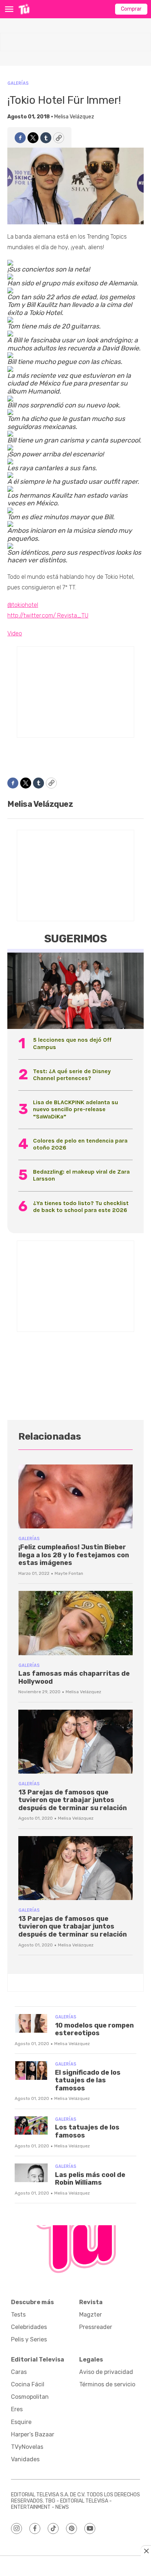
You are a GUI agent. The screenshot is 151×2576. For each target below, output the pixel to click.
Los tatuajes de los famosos (87, 2131)
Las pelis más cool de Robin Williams (90, 2179)
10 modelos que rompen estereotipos (94, 2029)
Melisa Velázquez (74, 117)
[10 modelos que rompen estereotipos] (31, 2023)
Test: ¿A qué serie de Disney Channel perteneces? (72, 1075)
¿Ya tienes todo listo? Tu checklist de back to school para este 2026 (81, 1207)
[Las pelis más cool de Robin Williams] (31, 2173)
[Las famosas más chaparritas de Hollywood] (75, 1623)
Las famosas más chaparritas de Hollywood (74, 1678)
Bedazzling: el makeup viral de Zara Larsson (81, 1175)
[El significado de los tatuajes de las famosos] (31, 2070)
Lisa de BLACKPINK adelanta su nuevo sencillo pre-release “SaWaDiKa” (75, 1109)
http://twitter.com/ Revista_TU (48, 615)
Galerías (18, 83)
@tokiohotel (23, 605)
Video (15, 633)
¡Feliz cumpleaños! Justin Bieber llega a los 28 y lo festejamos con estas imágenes (74, 1555)
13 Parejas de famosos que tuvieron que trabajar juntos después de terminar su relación (73, 1800)
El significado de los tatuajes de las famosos (88, 2080)
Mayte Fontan (69, 1573)
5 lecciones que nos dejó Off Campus (72, 1043)
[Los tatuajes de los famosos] (31, 2126)
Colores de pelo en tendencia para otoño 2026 (80, 1144)
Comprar (131, 9)
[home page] (24, 9)
